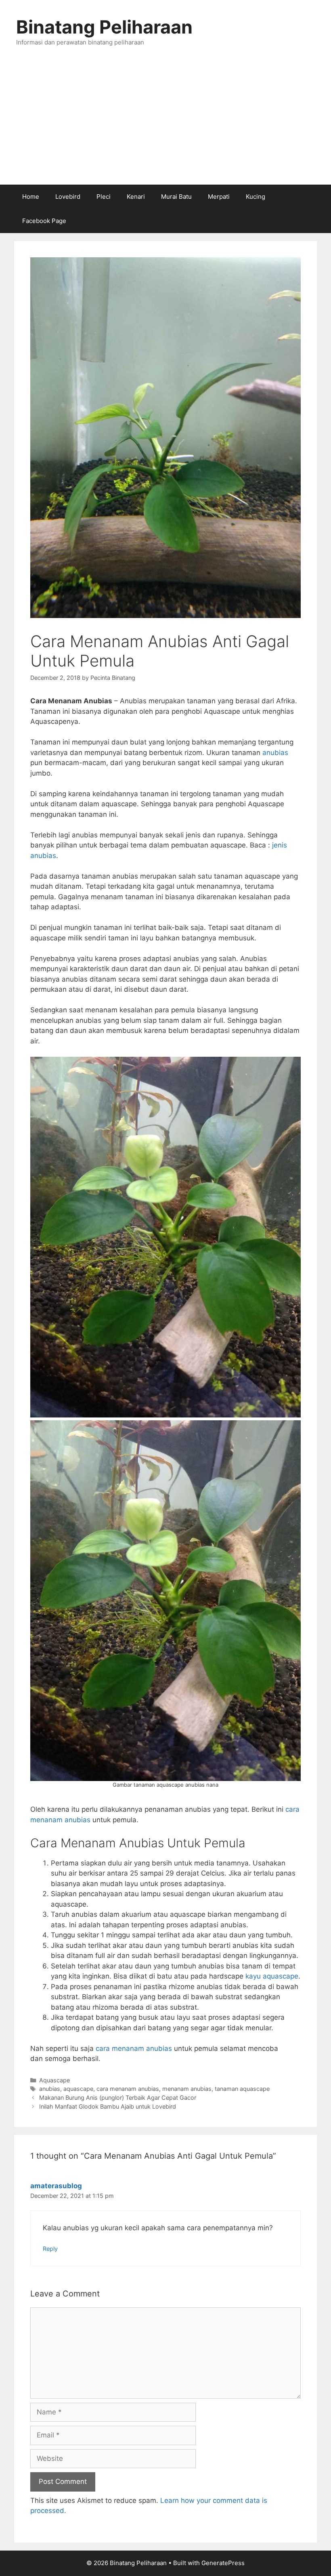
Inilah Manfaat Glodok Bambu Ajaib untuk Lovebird (108, 2106)
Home (31, 197)
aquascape (78, 2089)
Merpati (219, 197)
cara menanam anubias (134, 2048)
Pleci (104, 197)
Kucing (256, 197)
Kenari (136, 197)
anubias (275, 753)
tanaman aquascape (242, 2089)
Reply (50, 2249)
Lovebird (68, 197)
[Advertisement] (165, 124)
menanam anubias (187, 2089)
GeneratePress (223, 2563)
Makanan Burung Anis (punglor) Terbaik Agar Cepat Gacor (118, 2098)
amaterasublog (56, 2186)
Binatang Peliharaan (104, 27)
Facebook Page (44, 221)
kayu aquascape (272, 1976)
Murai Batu (176, 197)
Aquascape (54, 2080)
